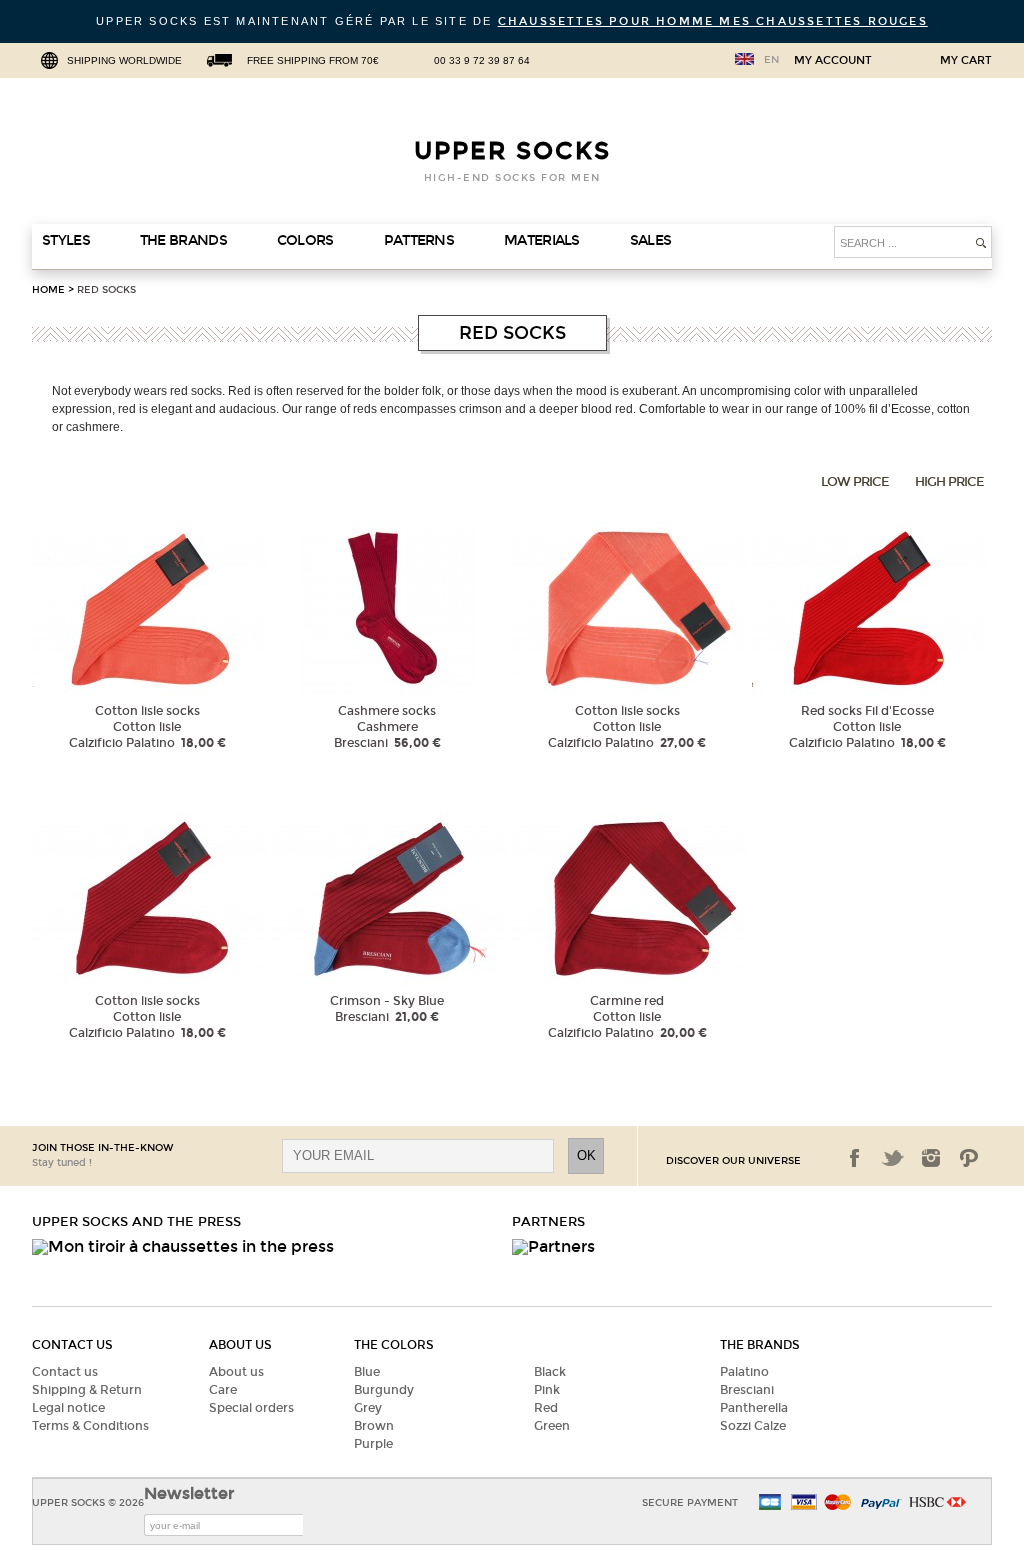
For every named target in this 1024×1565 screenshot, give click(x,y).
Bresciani (747, 1390)
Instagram (931, 1158)
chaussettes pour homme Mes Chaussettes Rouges (713, 21)
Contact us (65, 1372)
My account (833, 61)
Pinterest (969, 1158)
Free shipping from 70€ (313, 60)
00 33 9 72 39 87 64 (482, 60)
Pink (547, 1390)
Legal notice (68, 1408)
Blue (367, 1372)
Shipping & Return (87, 1390)
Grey (368, 1408)
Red (546, 1408)
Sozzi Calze (753, 1426)
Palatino (744, 1372)
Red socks (106, 290)
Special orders (251, 1408)
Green (552, 1426)
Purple (373, 1444)
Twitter (893, 1158)
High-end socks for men (512, 178)
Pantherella (754, 1408)
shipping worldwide (124, 60)
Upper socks (512, 151)
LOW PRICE (855, 482)
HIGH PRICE (949, 482)
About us (236, 1372)
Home (48, 290)
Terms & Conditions (90, 1426)
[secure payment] (817, 1503)
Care (223, 1390)
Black (550, 1372)
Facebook (855, 1158)
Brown (374, 1426)
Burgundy (384, 1390)
